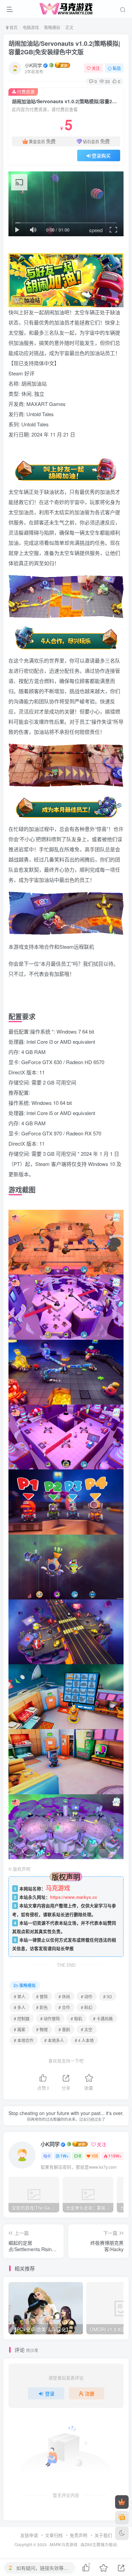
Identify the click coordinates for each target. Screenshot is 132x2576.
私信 (117, 68)
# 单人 (20, 1996)
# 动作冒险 (50, 2018)
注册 (90, 2393)
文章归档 (54, 2535)
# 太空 (87, 2029)
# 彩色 (42, 2007)
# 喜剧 (64, 2029)
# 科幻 (87, 2007)
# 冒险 (42, 1996)
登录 (50, 2393)
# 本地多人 (54, 2040)
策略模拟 (52, 27)
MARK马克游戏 (64, 2544)
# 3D (108, 1996)
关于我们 (103, 2535)
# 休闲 (64, 1996)
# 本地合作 (24, 2040)
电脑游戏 (31, 27)
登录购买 (101, 155)
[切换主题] (122, 2533)
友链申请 (29, 2535)
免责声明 (79, 2535)
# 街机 (76, 2018)
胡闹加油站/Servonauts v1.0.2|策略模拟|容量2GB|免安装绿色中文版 (64, 48)
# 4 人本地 (84, 2040)
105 (95, 2156)
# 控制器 (22, 2018)
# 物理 (42, 2029)
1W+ (64, 2156)
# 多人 (20, 2007)
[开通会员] (122, 2502)
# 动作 (87, 1996)
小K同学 (33, 65)
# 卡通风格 (103, 2018)
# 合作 (64, 2007)
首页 (13, 27)
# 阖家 (20, 2029)
